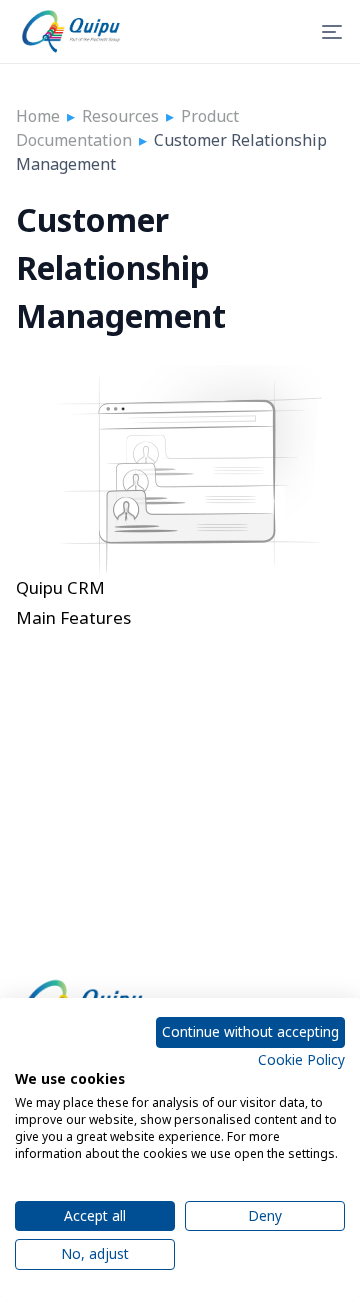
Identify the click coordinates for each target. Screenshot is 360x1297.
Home (38, 116)
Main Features (73, 617)
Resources (120, 116)
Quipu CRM (60, 587)
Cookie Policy (301, 1059)
